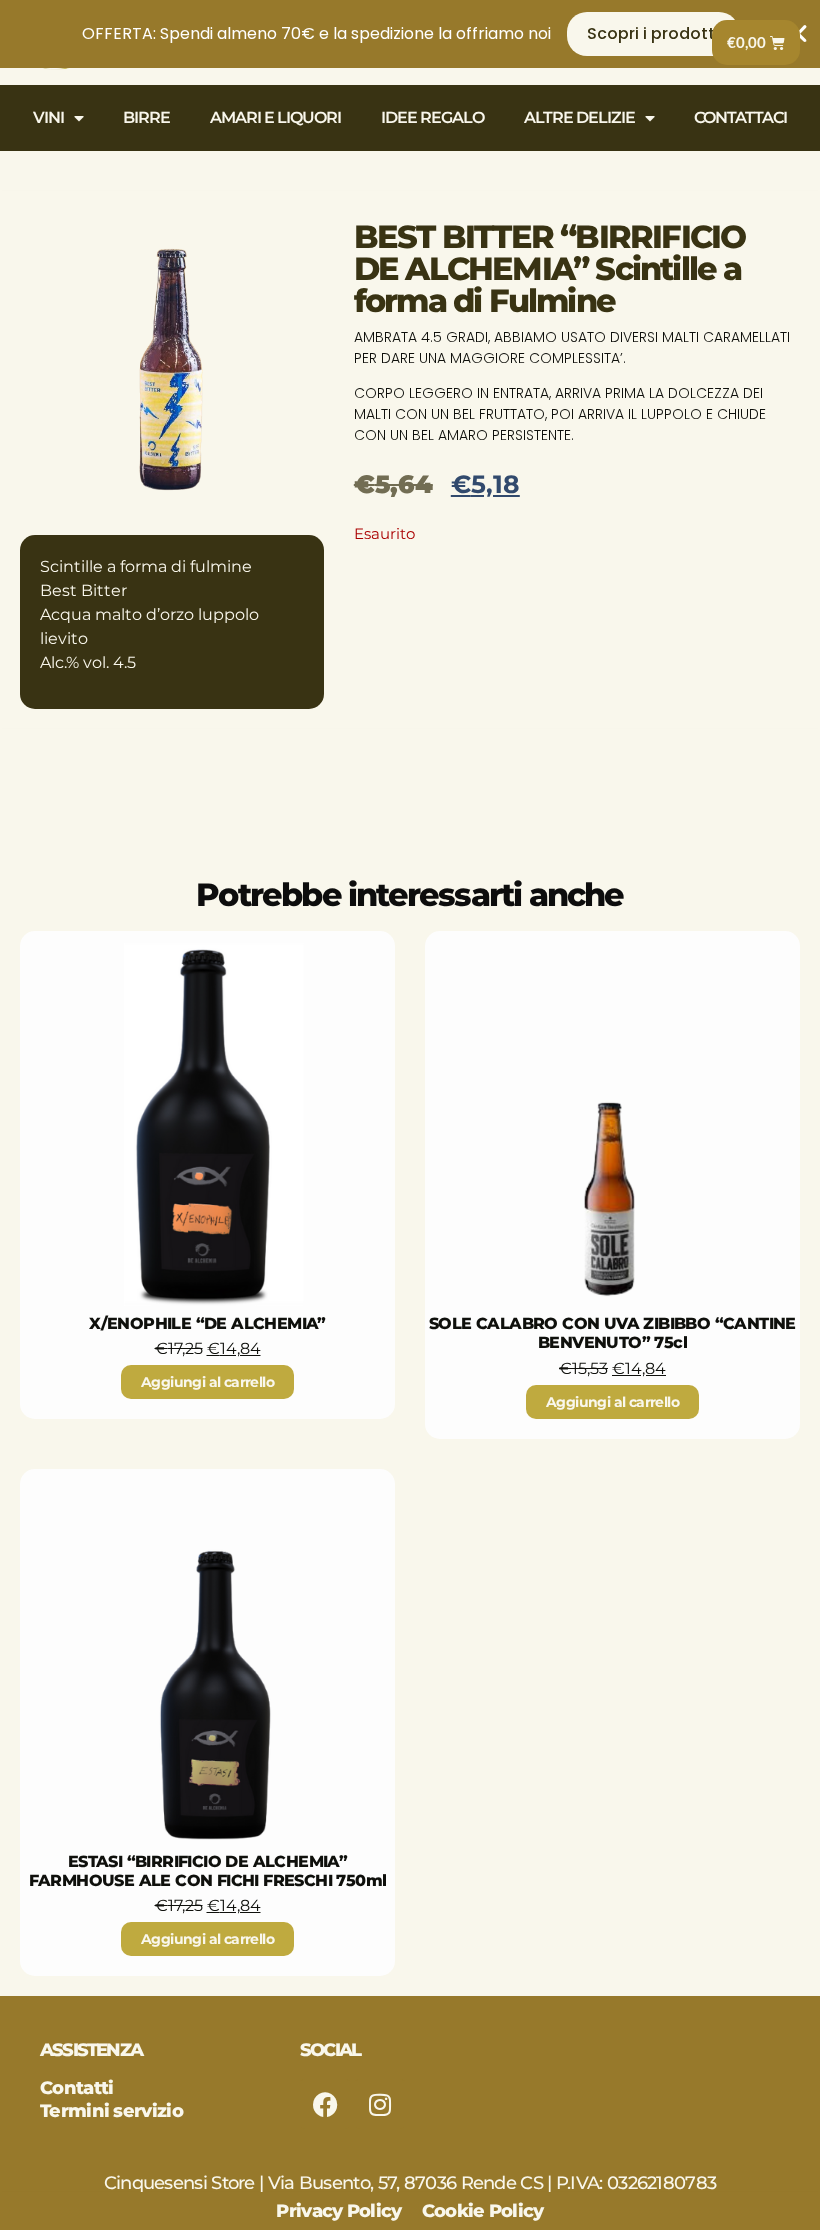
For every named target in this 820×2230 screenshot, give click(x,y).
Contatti (76, 2088)
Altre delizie (579, 117)
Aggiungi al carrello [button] (207, 1382)
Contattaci (740, 117)
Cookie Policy (483, 2211)
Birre (146, 117)
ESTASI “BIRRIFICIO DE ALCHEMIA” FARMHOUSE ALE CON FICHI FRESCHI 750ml (208, 1871)
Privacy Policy (338, 2211)
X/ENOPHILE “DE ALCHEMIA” (207, 1323)
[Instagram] (380, 2104)
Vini (48, 117)
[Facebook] (325, 2104)
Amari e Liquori (275, 117)
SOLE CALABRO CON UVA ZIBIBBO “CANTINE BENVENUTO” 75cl (612, 1333)
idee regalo (432, 117)
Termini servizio (111, 2111)
